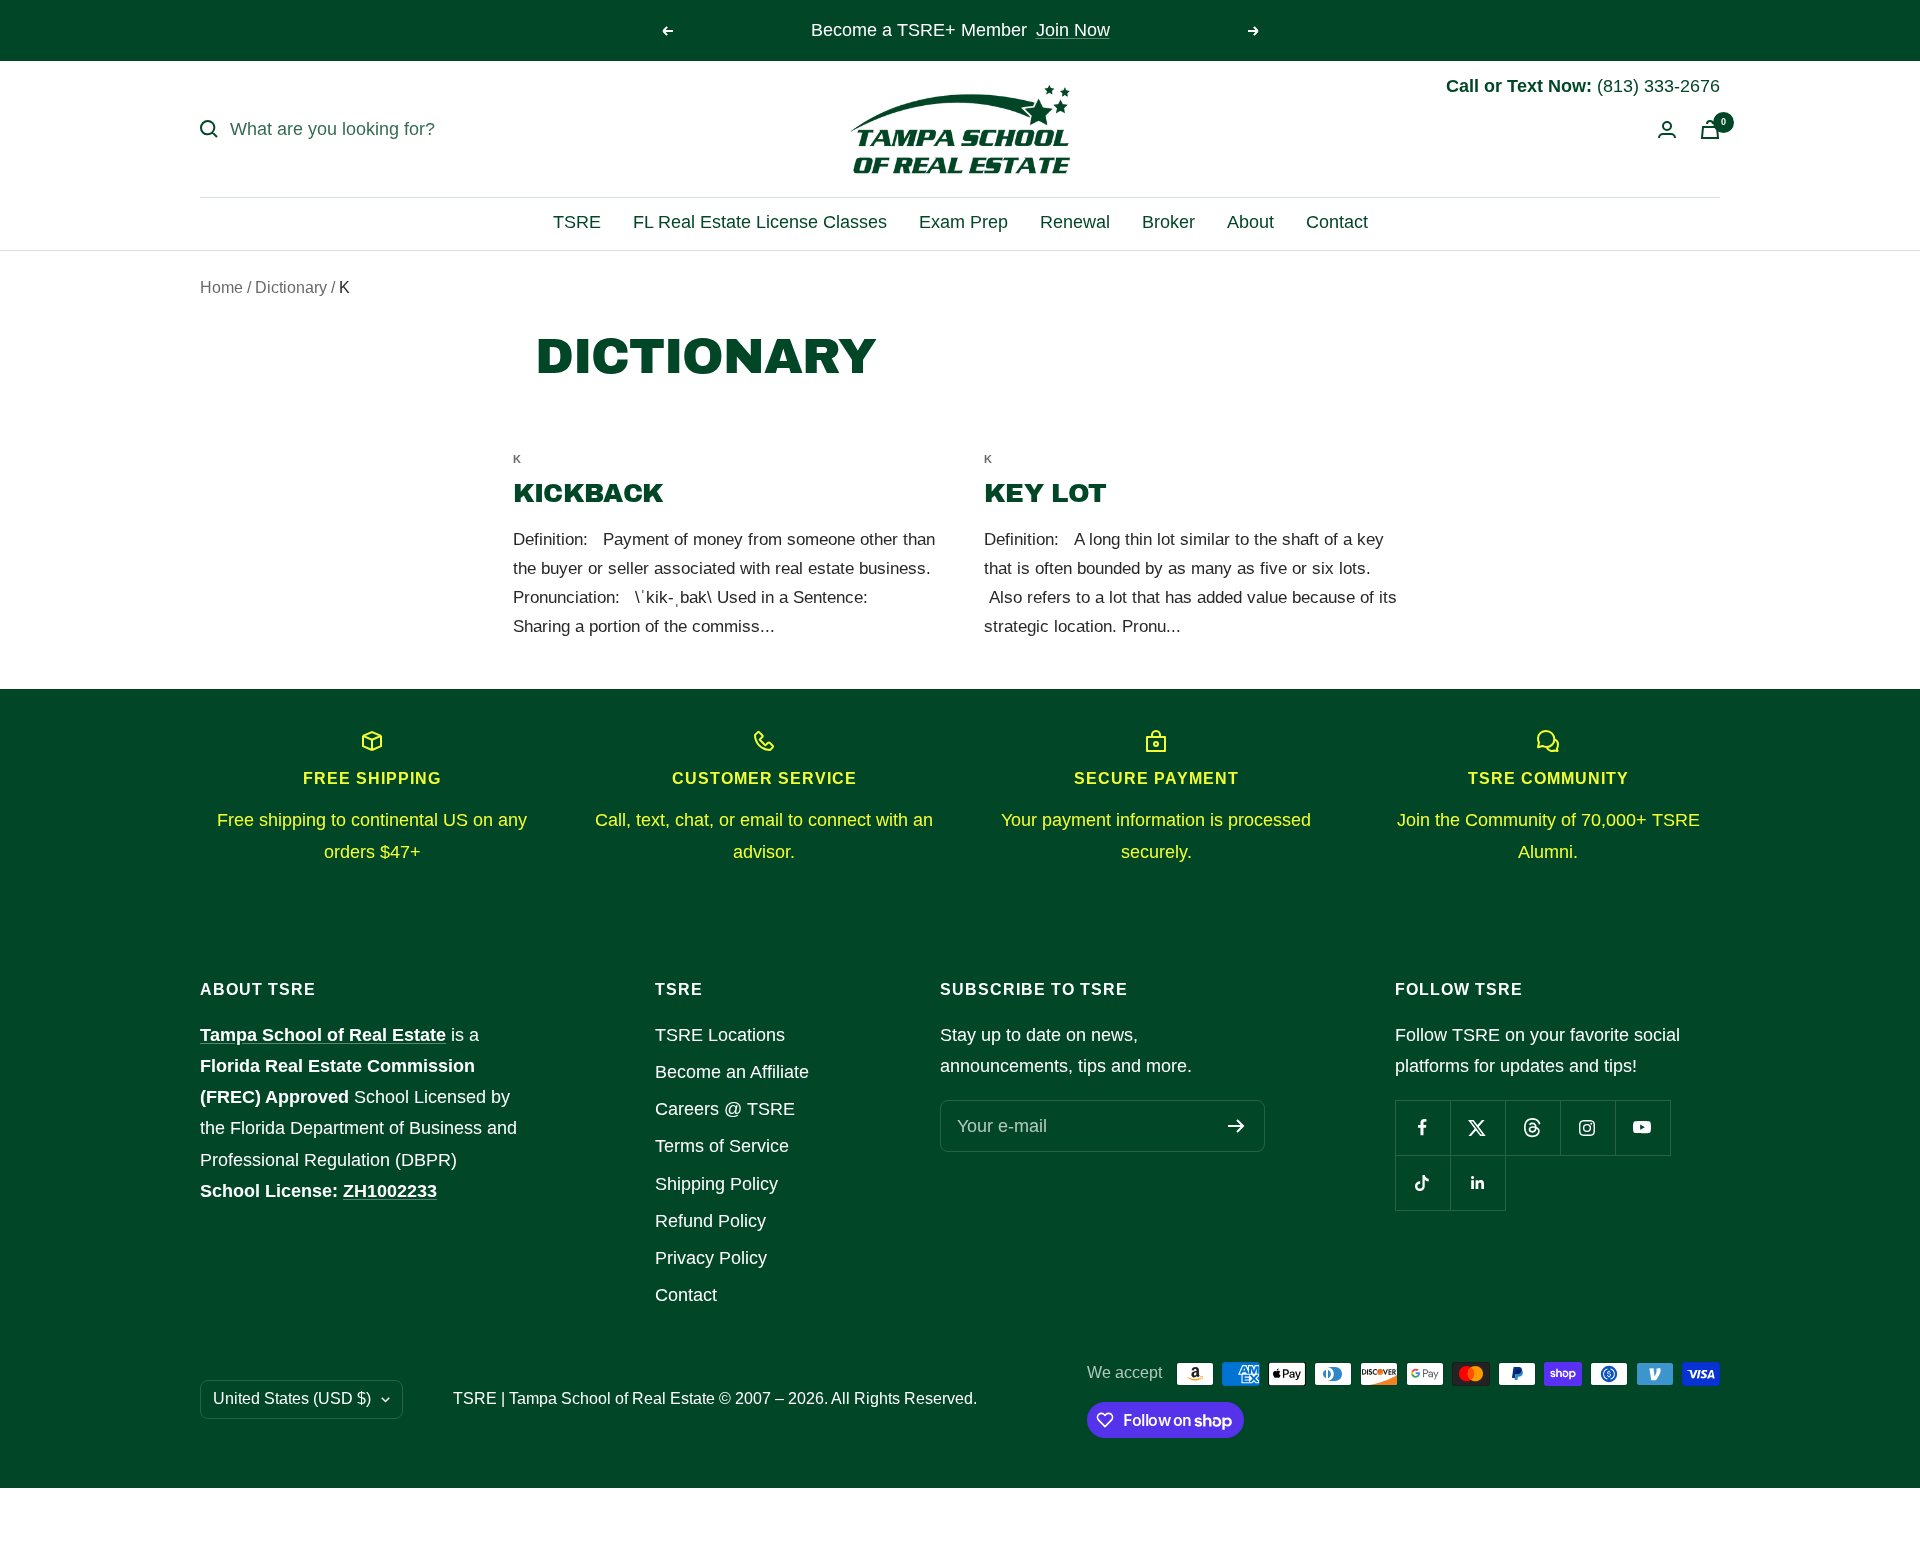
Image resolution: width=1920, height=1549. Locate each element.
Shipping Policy (716, 1184)
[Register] (1236, 1126)
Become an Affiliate (732, 1072)
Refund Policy (710, 1221)
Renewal (1075, 222)
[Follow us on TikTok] (1422, 1182)
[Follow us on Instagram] (1587, 1127)
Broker (1168, 222)
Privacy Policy (711, 1258)
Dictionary (291, 287)
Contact (1337, 222)
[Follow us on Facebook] (1422, 1127)
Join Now (1073, 30)
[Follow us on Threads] (1532, 1127)
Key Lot (1045, 493)
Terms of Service (722, 1146)
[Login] (1667, 129)
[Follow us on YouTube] (1642, 1127)
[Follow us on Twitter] (1477, 1127)
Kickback (588, 493)
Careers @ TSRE (725, 1109)
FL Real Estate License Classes (760, 222)
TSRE (577, 222)
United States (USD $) (292, 1398)
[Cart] (1710, 129)
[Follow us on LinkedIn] (1477, 1182)
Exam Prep (963, 222)
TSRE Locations (720, 1035)
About (1250, 222)
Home (221, 287)
